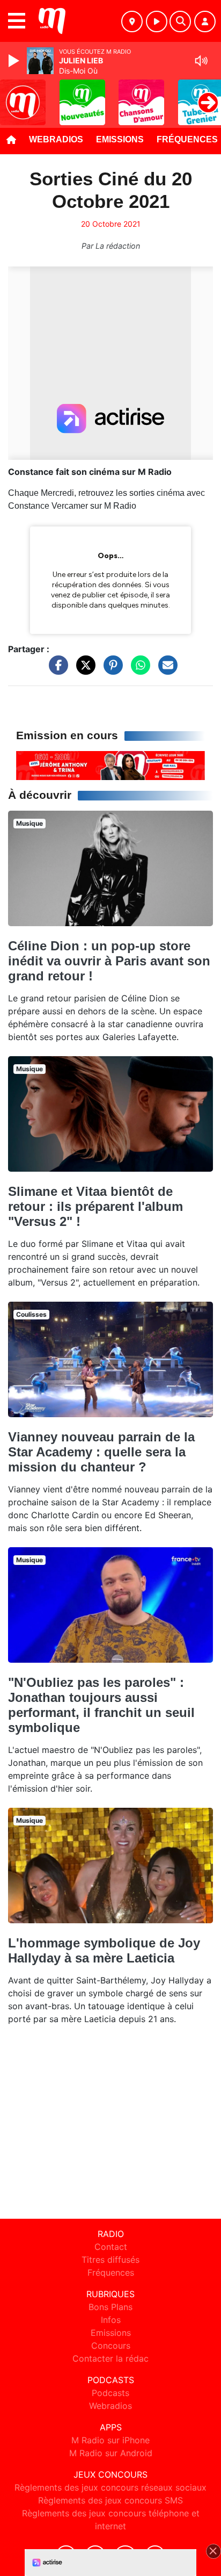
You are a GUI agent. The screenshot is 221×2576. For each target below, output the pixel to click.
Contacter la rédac (110, 2358)
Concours (111, 2346)
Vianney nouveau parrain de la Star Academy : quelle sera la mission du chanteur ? (101, 1452)
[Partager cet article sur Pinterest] (110, 670)
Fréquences (111, 2272)
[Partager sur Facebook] (56, 670)
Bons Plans (110, 2307)
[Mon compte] (205, 21)
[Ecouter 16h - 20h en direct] (110, 765)
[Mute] (201, 61)
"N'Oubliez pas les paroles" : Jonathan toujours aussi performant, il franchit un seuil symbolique (101, 1705)
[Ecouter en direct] (157, 21)
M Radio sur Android (111, 2453)
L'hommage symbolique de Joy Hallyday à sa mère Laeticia (104, 1950)
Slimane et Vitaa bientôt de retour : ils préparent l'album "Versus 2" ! (95, 1206)
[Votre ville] (132, 21)
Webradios (56, 139)
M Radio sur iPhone (110, 2440)
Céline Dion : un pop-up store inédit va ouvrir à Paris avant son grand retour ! (109, 961)
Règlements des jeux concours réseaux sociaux (110, 2487)
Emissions (120, 139)
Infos (111, 2320)
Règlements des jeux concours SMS (110, 2500)
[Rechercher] (180, 21)
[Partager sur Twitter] (83, 670)
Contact (111, 2247)
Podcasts (110, 2393)
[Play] (15, 61)
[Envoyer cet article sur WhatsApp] (138, 670)
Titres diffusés (110, 2260)
